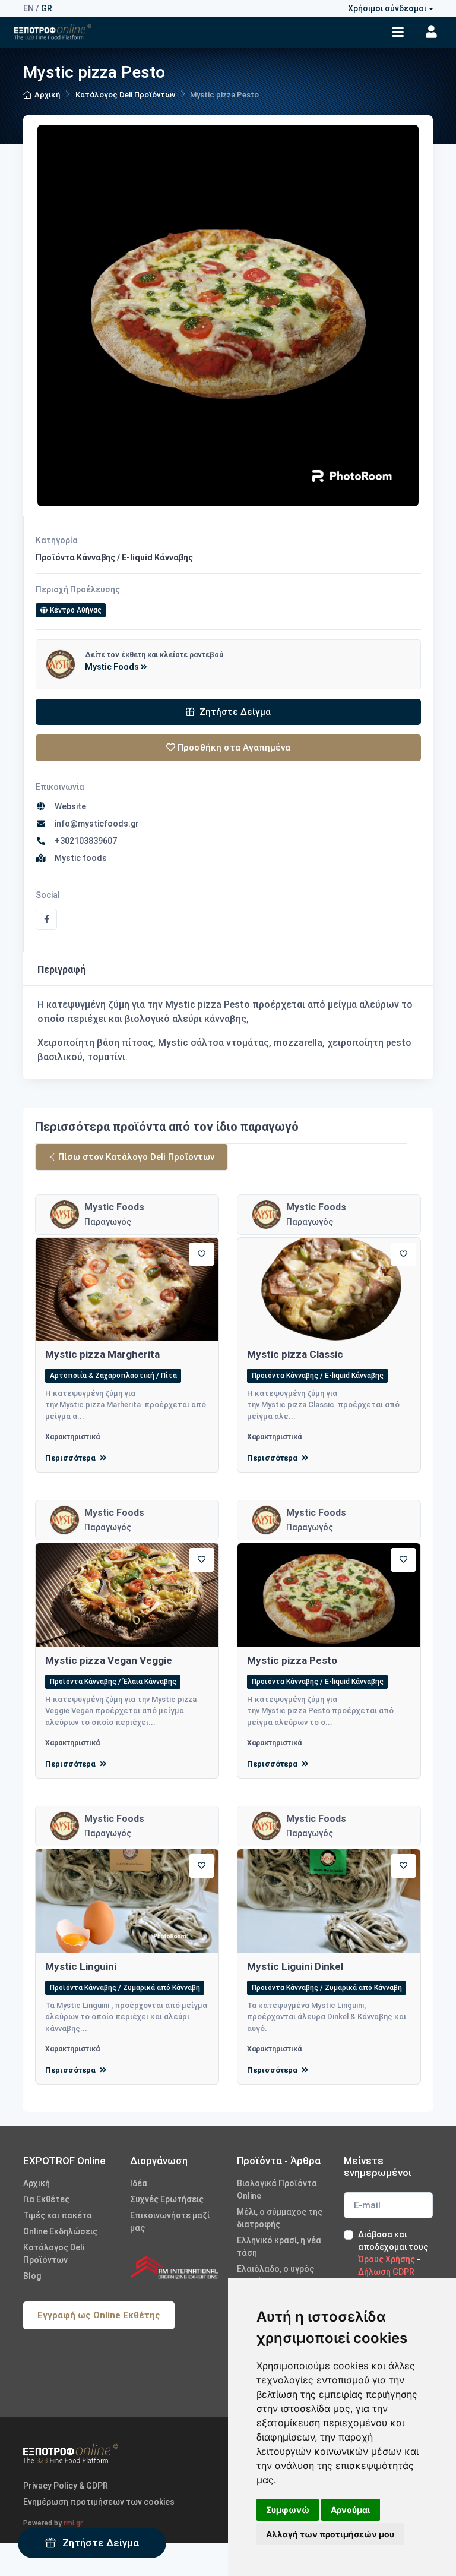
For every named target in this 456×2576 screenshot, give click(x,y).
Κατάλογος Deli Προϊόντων (125, 95)
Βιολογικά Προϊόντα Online (277, 2189)
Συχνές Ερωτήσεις (167, 2199)
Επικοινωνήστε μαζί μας (170, 2222)
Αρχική (47, 95)
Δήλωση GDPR (386, 2272)
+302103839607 (84, 841)
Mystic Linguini (81, 1966)
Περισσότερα (71, 1458)
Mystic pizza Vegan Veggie (109, 1660)
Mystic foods (79, 858)
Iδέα (139, 2183)
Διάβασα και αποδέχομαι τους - (393, 2253)
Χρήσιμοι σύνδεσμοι (387, 8)
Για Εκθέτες (46, 2199)
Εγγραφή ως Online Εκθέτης (99, 2315)
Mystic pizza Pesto (292, 1660)
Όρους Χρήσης (387, 2259)
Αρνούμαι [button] (351, 2510)
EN (28, 8)
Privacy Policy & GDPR (66, 2486)
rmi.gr (73, 2523)
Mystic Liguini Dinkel (295, 1966)
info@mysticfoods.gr (95, 824)
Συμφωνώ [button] (288, 2510)
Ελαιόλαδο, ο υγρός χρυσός (275, 2275)
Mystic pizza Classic (295, 1354)
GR (47, 8)
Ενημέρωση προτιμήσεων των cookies (99, 2502)
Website (69, 806)
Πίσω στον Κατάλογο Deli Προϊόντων (136, 1157)
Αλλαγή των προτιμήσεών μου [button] (330, 2534)
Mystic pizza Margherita (102, 1354)
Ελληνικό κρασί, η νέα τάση (279, 2246)
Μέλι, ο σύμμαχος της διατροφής (280, 2218)
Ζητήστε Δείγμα (99, 2543)
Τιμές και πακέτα (58, 2215)
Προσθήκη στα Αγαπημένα (233, 748)
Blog (32, 2276)
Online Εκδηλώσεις (60, 2231)
